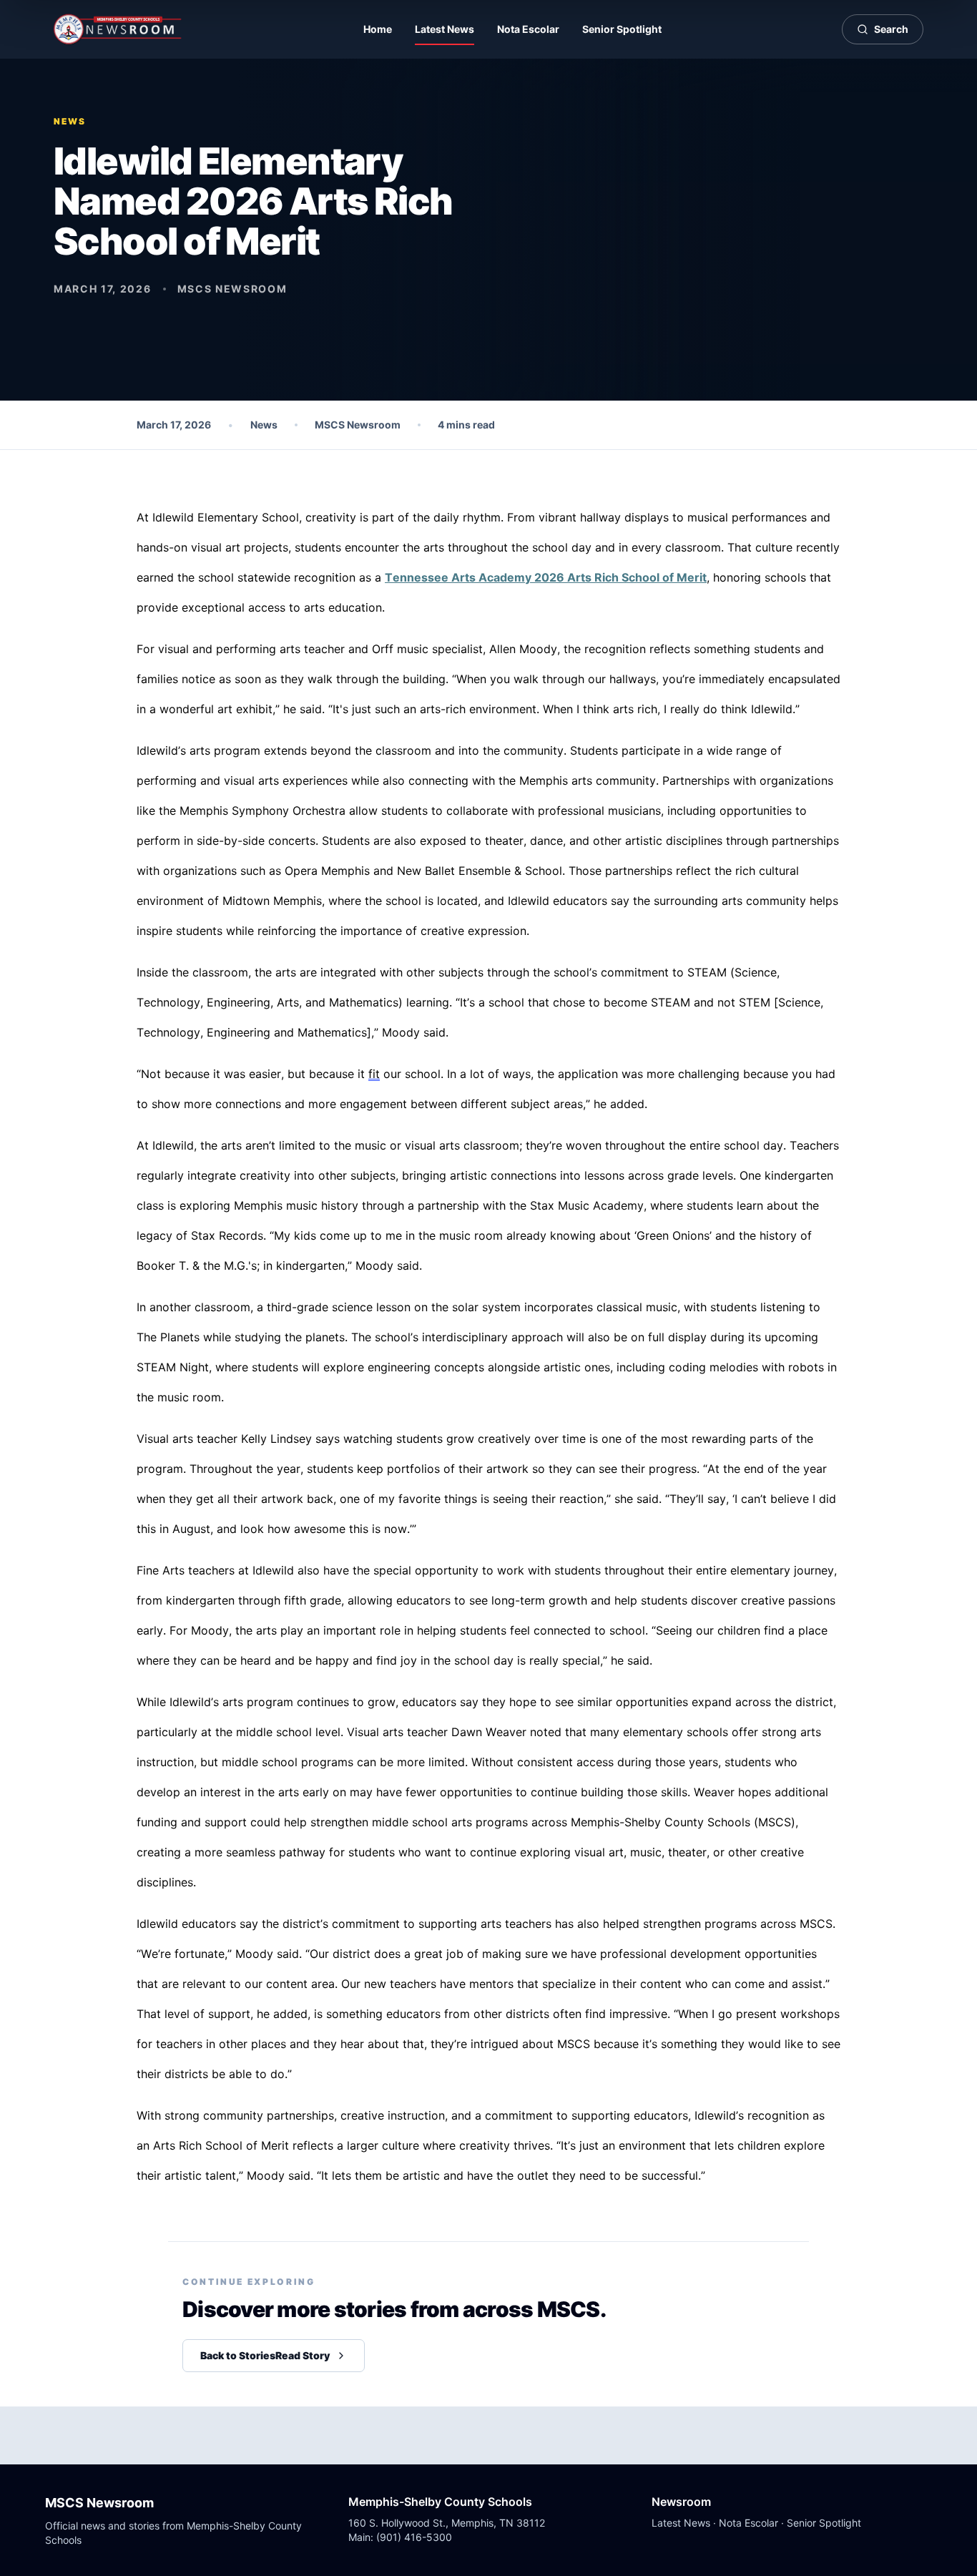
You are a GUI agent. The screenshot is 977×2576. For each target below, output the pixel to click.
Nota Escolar (528, 29)
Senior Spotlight (622, 29)
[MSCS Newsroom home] (118, 29)
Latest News (445, 29)
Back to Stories (265, 2355)
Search (891, 29)
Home (378, 29)
